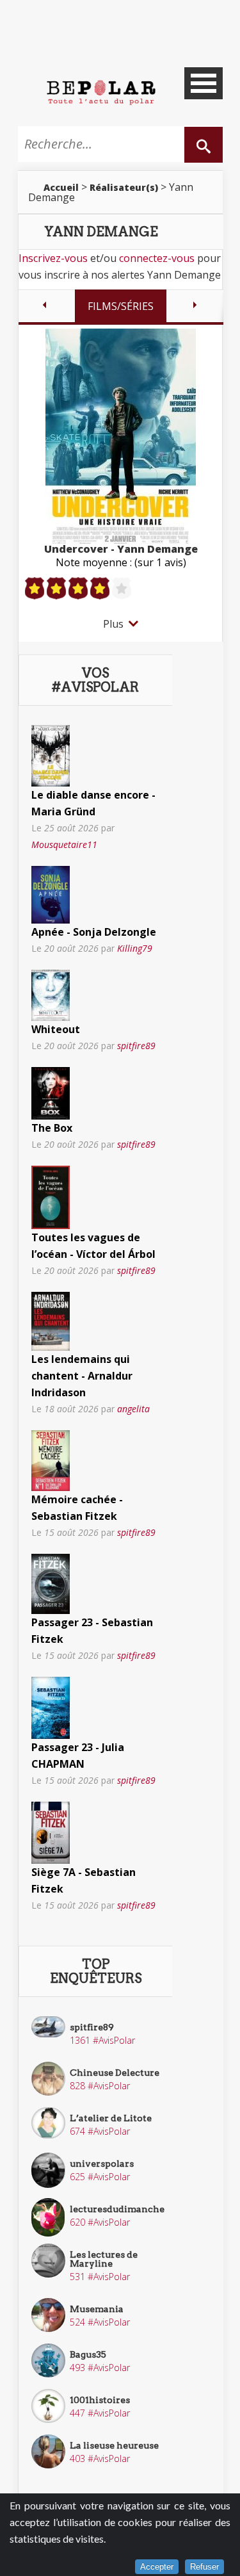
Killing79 (135, 948)
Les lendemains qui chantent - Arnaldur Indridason (82, 1376)
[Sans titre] (51, 754)
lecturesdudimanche (117, 2209)
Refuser (204, 2567)
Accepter (157, 2567)
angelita (133, 1409)
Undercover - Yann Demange (121, 549)
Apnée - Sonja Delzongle (94, 932)
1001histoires (100, 2400)
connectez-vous (157, 258)
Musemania (97, 2309)
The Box (52, 1128)
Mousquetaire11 (64, 844)
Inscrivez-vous (53, 258)
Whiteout (56, 1029)
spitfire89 (136, 1046)
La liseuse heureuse (114, 2445)
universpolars (102, 2164)
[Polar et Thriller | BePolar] (101, 92)
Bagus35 (88, 2354)
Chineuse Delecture (115, 2073)
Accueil (61, 187)
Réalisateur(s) (124, 187)
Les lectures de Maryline (104, 2259)
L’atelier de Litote (111, 2118)
